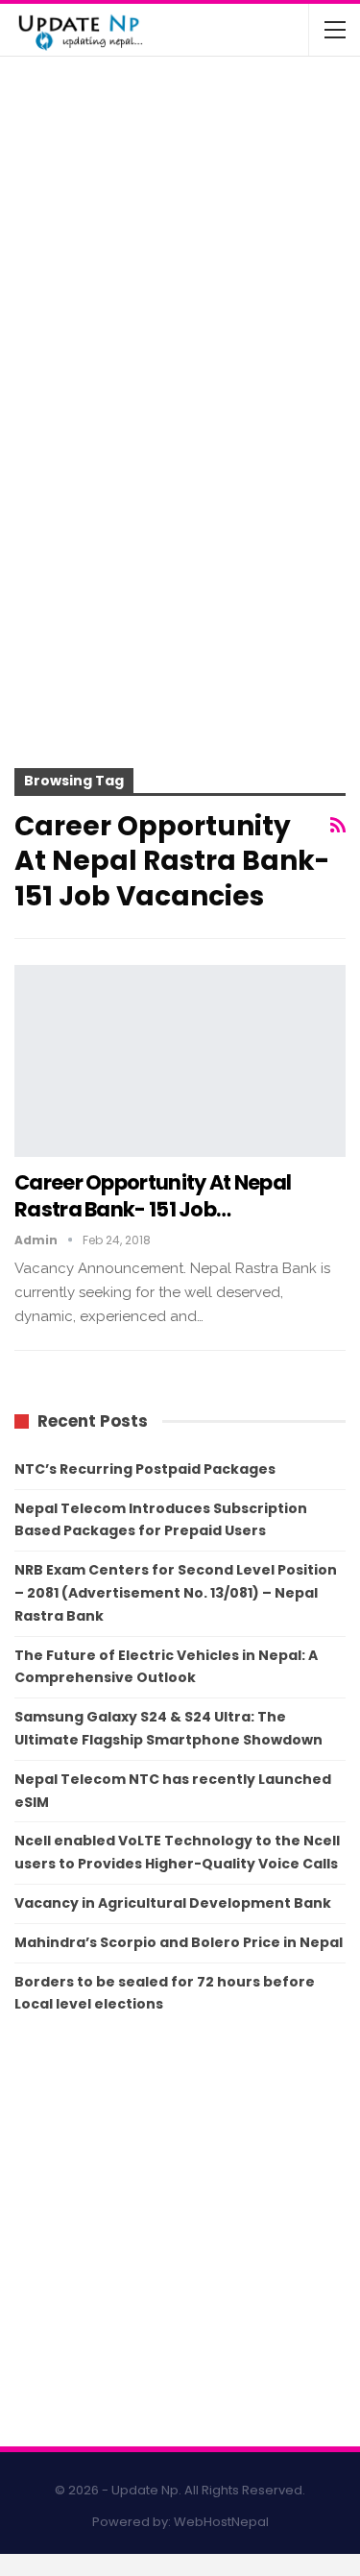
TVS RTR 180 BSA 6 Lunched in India (210, 248)
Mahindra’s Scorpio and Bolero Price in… (218, 172)
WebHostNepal (221, 2522)
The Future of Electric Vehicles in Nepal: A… (225, 96)
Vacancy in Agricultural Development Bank (173, 1903)
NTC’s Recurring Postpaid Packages (145, 1469)
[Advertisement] (180, 569)
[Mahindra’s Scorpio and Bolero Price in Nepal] (56, 185)
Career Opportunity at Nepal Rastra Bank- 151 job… (153, 1196)
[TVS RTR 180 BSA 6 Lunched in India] (56, 261)
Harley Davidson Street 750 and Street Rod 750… (221, 323)
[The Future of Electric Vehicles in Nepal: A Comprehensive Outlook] (56, 109)
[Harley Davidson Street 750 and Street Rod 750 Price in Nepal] (56, 336)
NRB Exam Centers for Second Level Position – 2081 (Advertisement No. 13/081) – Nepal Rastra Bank (176, 1593)
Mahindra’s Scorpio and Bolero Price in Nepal (179, 1942)
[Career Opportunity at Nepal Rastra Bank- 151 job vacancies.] (180, 1061)
